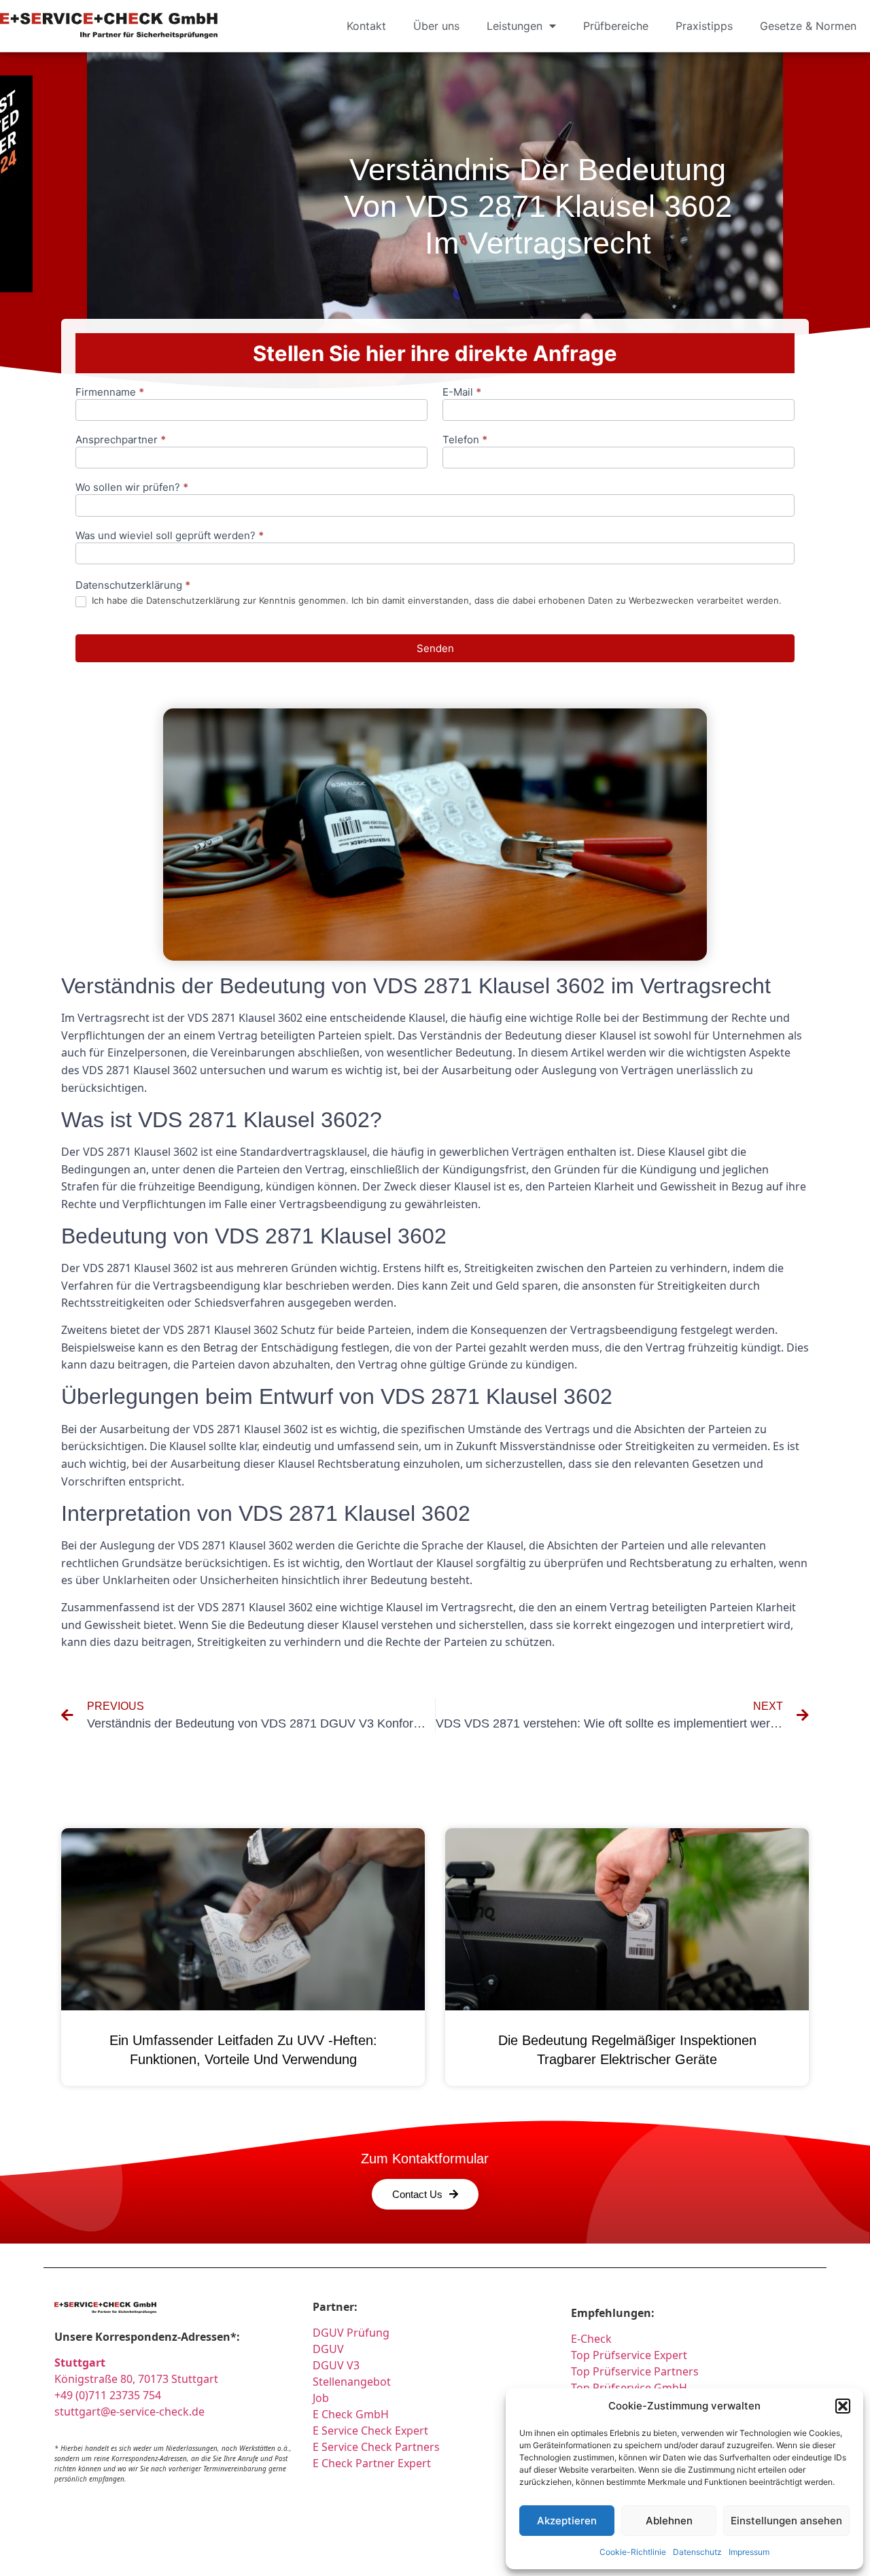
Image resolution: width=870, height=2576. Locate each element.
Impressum (749, 2552)
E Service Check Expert (373, 2431)
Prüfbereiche (616, 26)
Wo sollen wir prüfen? (132, 488)
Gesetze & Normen (808, 26)
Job (321, 2398)
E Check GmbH (351, 2414)
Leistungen (515, 26)
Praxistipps (704, 26)
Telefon (465, 440)
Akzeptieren (567, 2521)
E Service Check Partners (376, 2447)
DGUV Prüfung (351, 2333)
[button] (843, 2406)
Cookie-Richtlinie (633, 2552)
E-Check (591, 2339)
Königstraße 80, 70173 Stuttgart (136, 2379)
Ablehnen (669, 2521)
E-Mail (462, 393)
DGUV (328, 2349)
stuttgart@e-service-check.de (129, 2411)
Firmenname (110, 393)
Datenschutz (697, 2552)
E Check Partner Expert (372, 2463)
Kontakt (366, 26)
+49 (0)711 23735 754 (108, 2395)
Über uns (436, 26)
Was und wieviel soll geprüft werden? (170, 536)
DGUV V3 (336, 2365)
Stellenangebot (352, 2382)
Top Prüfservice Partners (635, 2371)
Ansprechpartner (121, 440)
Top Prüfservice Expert (629, 2355)
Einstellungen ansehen (786, 2521)
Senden (435, 648)
